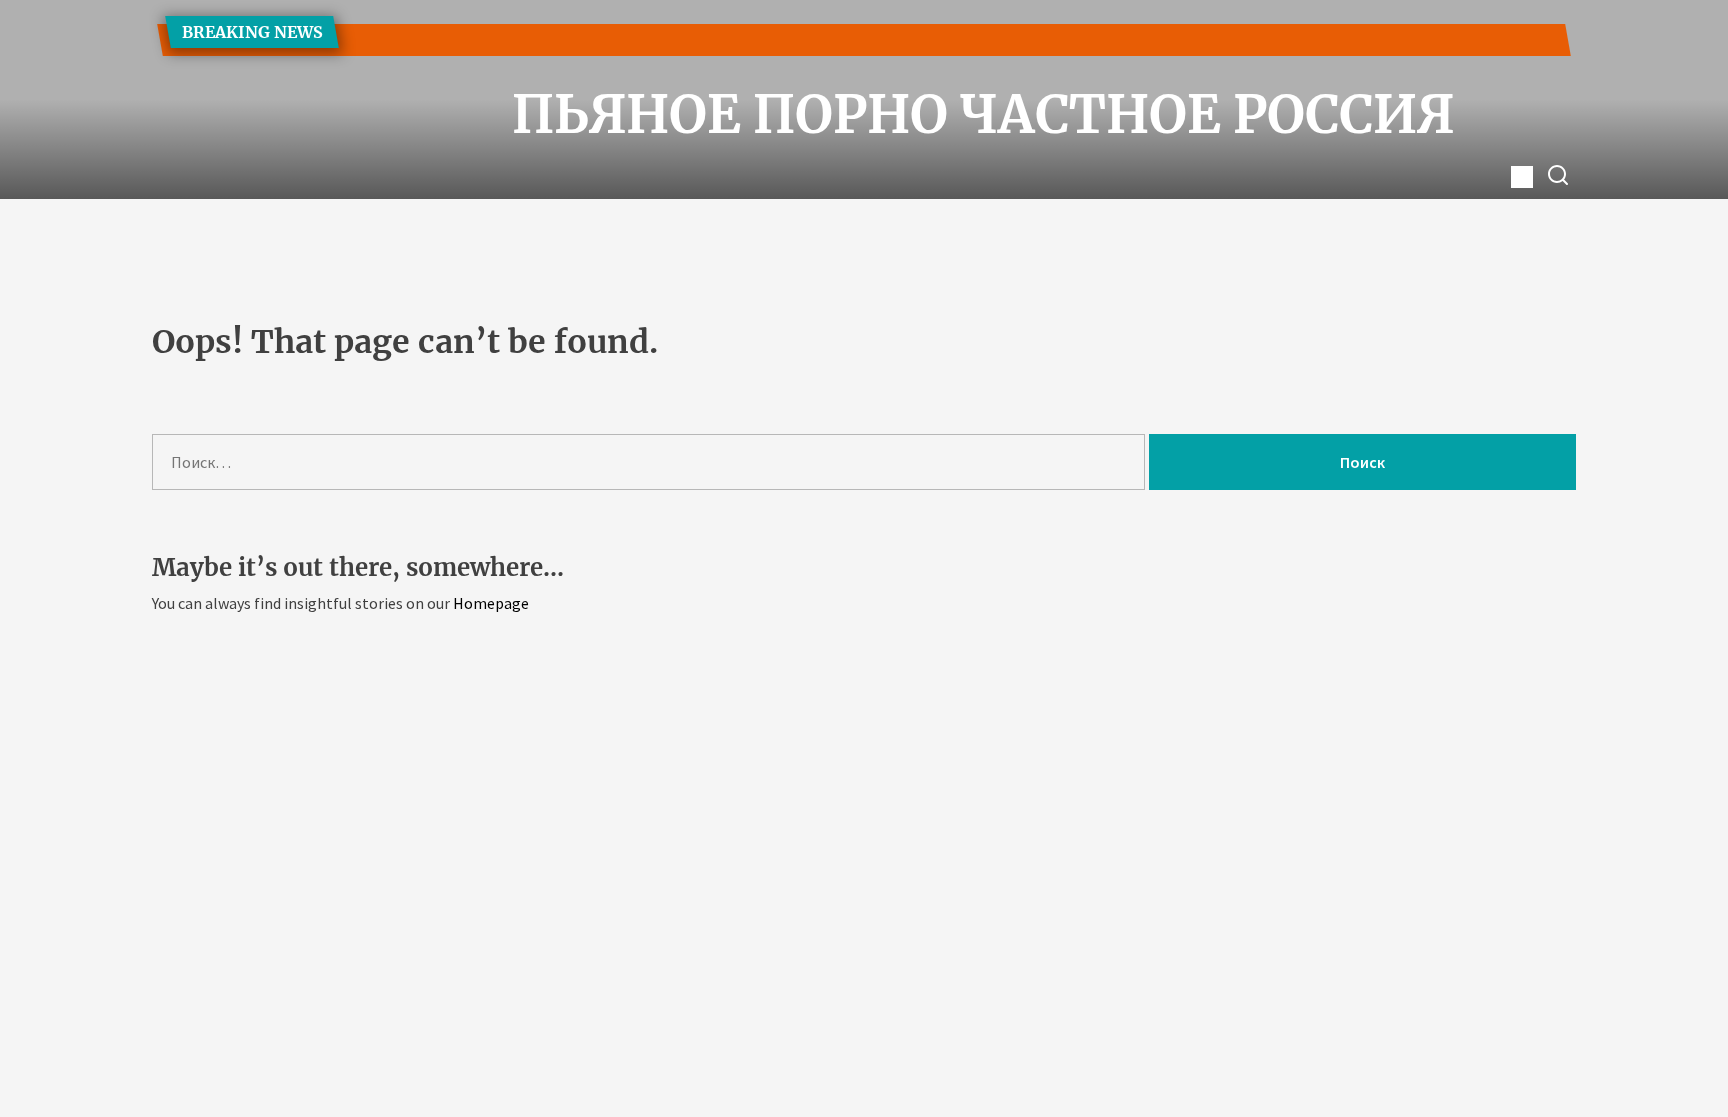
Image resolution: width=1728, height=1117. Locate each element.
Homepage (491, 603)
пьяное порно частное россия (864, 115)
